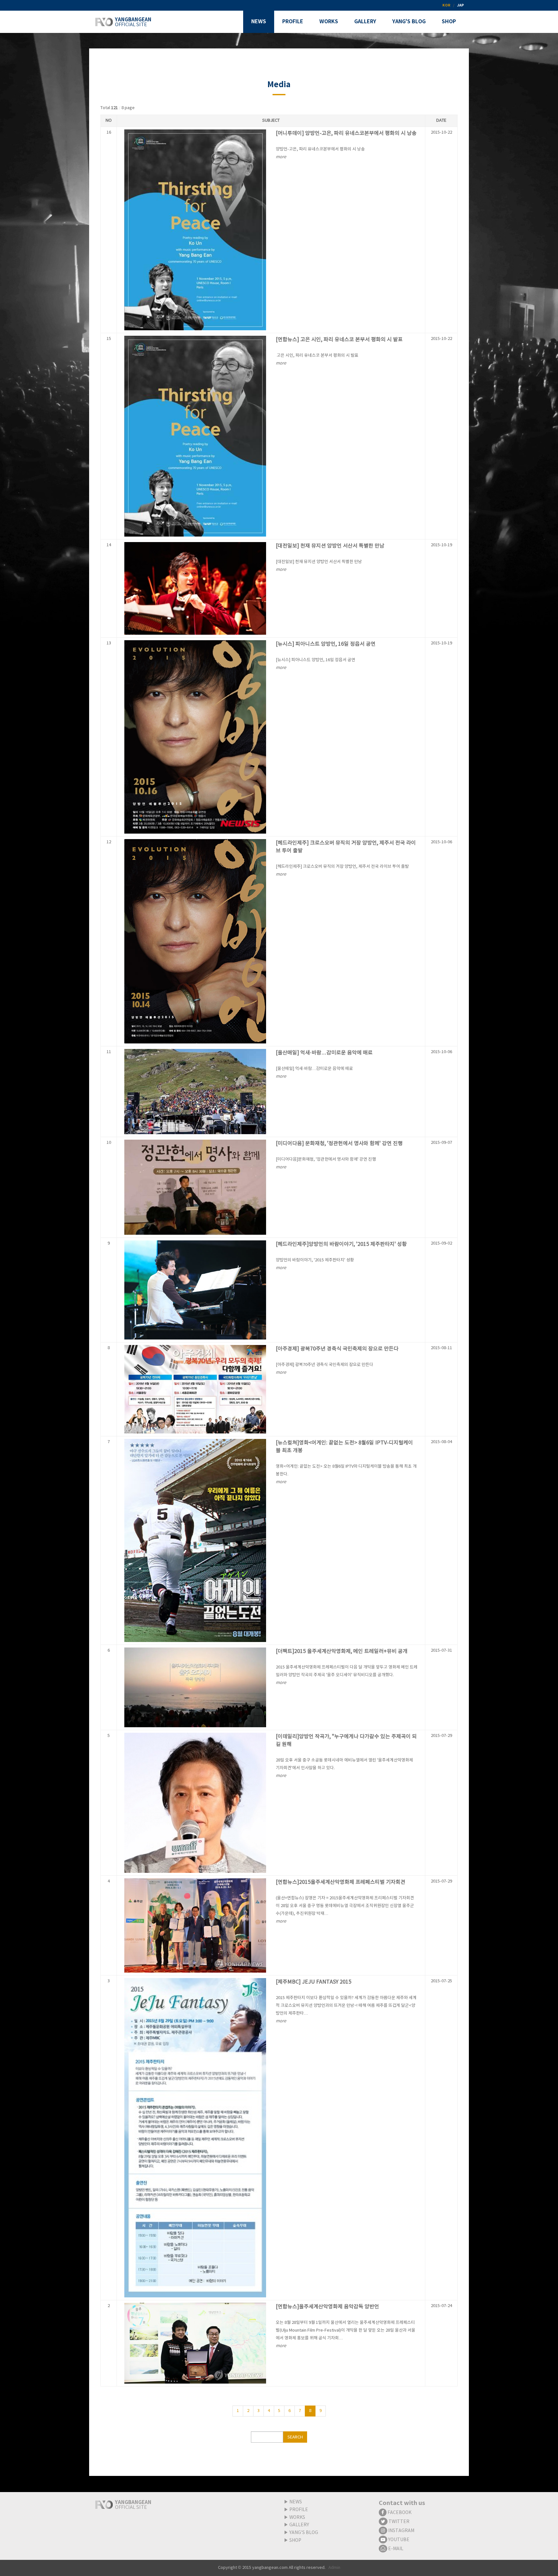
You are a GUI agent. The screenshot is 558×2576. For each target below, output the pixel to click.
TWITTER (398, 2522)
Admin (334, 2568)
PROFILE (299, 2510)
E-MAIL (395, 2549)
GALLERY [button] (365, 22)
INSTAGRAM (401, 2531)
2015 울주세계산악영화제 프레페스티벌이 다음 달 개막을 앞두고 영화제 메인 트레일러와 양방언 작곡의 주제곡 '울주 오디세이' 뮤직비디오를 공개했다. (347, 1675)
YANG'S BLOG (304, 2533)
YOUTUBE (398, 2540)
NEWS (296, 2502)
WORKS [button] (329, 22)
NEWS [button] (259, 22)
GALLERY (299, 2525)
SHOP (295, 2540)
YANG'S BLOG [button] (409, 22)
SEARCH (295, 2437)
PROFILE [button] (293, 22)
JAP (460, 5)
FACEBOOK (399, 2513)
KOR (446, 5)
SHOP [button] (449, 22)
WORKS (297, 2518)
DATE (441, 121)
